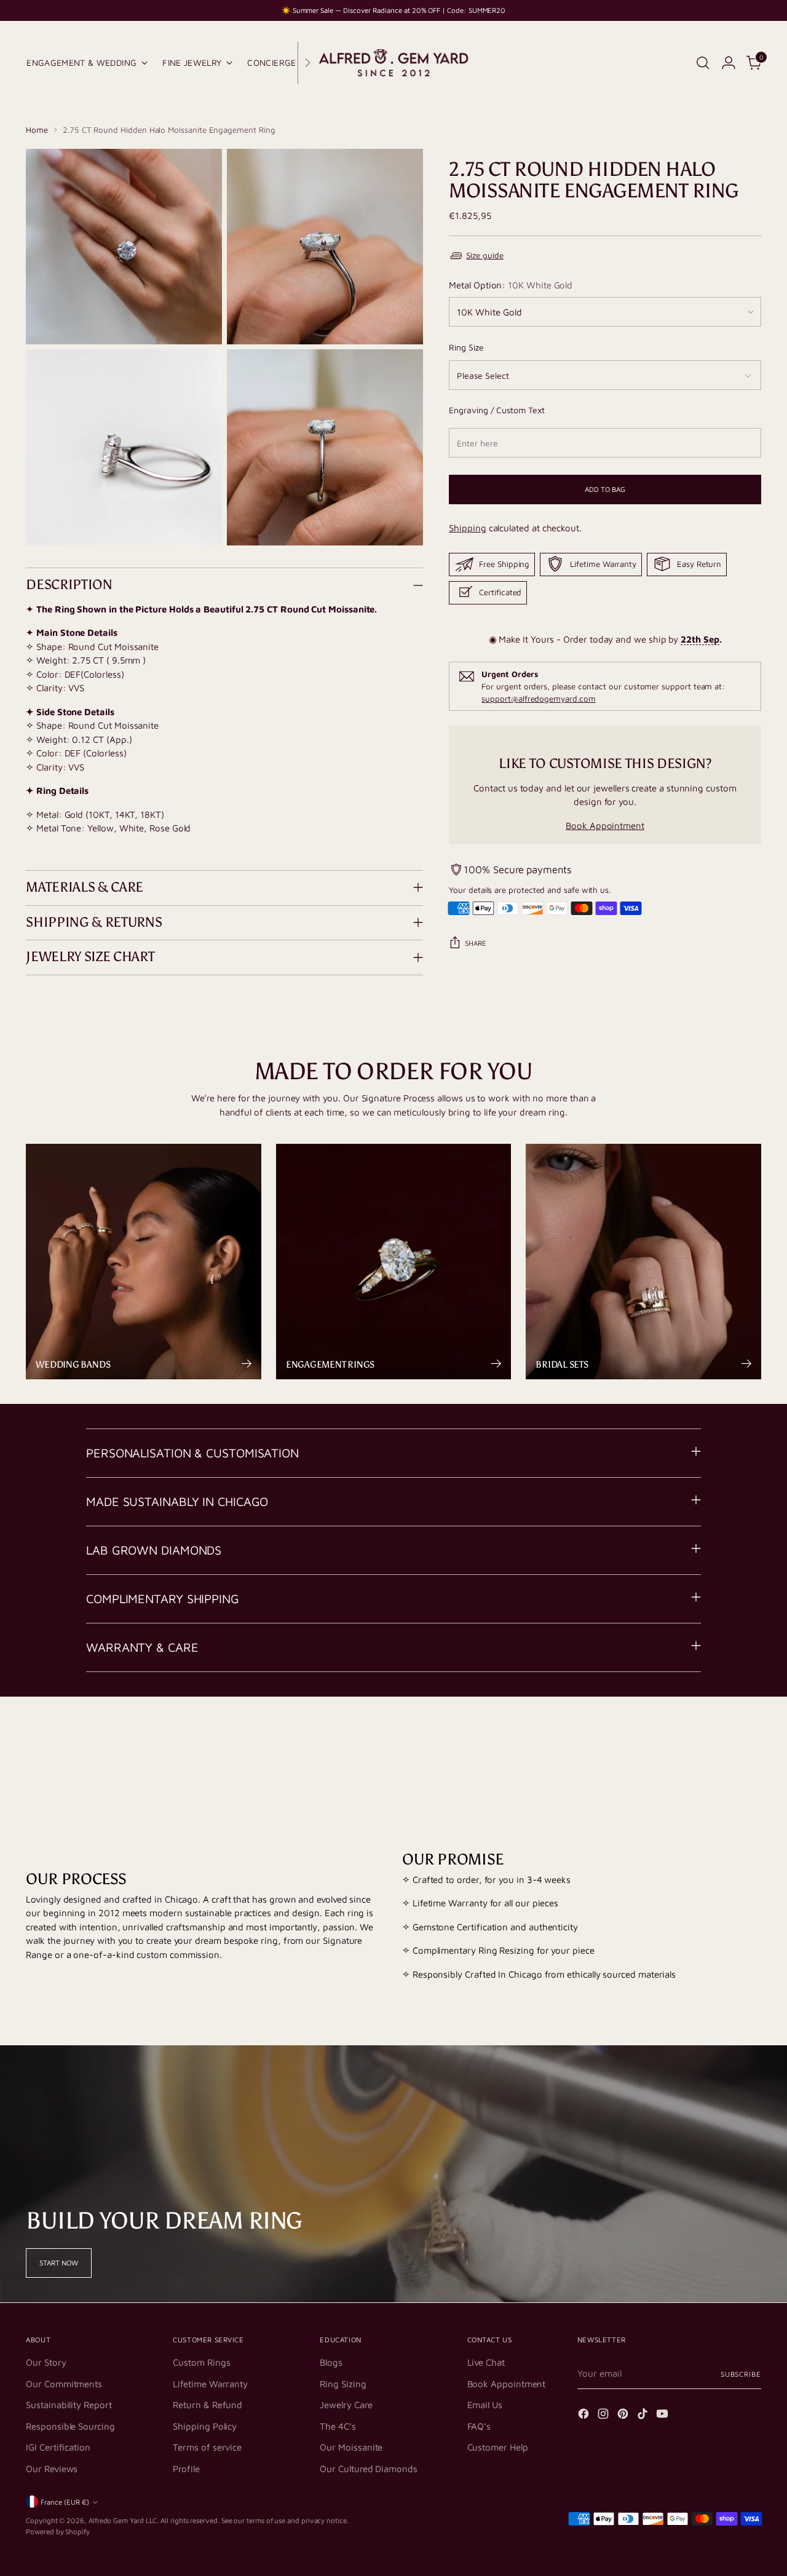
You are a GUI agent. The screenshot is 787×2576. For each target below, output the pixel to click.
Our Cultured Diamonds (368, 2469)
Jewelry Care (346, 2405)
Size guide (484, 255)
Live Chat (486, 2362)
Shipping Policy (205, 2426)
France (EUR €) (65, 2502)
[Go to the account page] (729, 63)
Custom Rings (201, 2362)
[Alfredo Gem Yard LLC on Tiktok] (644, 2416)
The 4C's (338, 2426)
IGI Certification (58, 2447)
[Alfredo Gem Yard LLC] (393, 63)
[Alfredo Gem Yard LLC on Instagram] (604, 2416)
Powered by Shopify (58, 2531)
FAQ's (479, 2426)
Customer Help (498, 2447)
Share (476, 943)
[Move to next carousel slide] (751, 1745)
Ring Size (466, 347)
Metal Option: (511, 284)
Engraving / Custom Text (496, 409)
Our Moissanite (351, 2447)
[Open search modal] (703, 63)
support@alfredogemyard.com (538, 699)
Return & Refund (208, 2405)
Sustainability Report (69, 2405)
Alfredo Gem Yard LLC (123, 2520)
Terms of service (207, 2447)
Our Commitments (64, 2384)
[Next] (307, 63)
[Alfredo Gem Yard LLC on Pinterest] (624, 2416)
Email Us (485, 2405)
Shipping (467, 528)
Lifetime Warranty (210, 2384)
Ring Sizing (343, 2384)
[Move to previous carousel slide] (722, 1745)
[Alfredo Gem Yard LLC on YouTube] (663, 2416)
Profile (186, 2469)
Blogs (331, 2362)
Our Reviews (52, 2469)
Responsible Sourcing (70, 2426)
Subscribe (741, 2374)
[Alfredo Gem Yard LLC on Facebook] (585, 2416)
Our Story (46, 2362)
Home (37, 130)
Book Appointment (605, 826)
